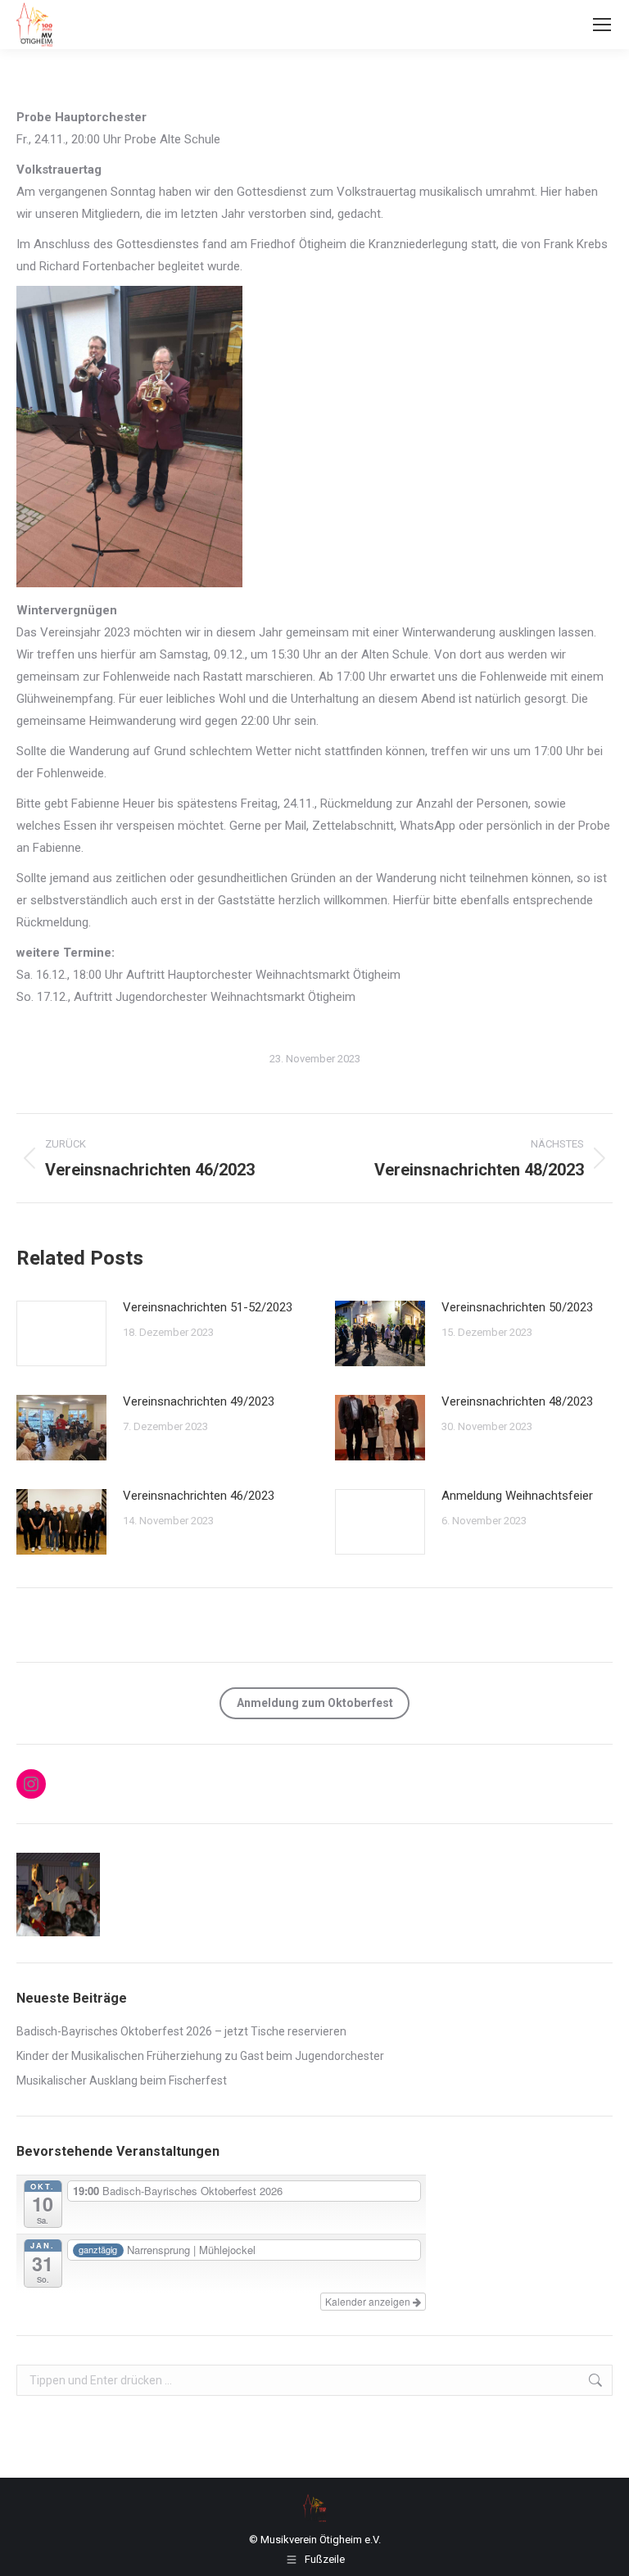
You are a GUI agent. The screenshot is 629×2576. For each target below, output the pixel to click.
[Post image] (61, 1333)
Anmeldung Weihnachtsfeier (517, 1496)
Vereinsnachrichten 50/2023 (517, 1307)
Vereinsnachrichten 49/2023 (199, 1401)
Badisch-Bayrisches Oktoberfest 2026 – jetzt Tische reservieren (181, 2031)
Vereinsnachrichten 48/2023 (517, 1401)
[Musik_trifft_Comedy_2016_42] (59, 1895)
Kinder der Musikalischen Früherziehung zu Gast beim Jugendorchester (200, 2056)
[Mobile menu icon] (602, 25)
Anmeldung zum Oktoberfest (315, 1703)
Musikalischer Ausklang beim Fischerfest (122, 2080)
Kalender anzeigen (369, 2301)
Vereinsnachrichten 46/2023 (199, 1496)
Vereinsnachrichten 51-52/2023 (208, 1307)
